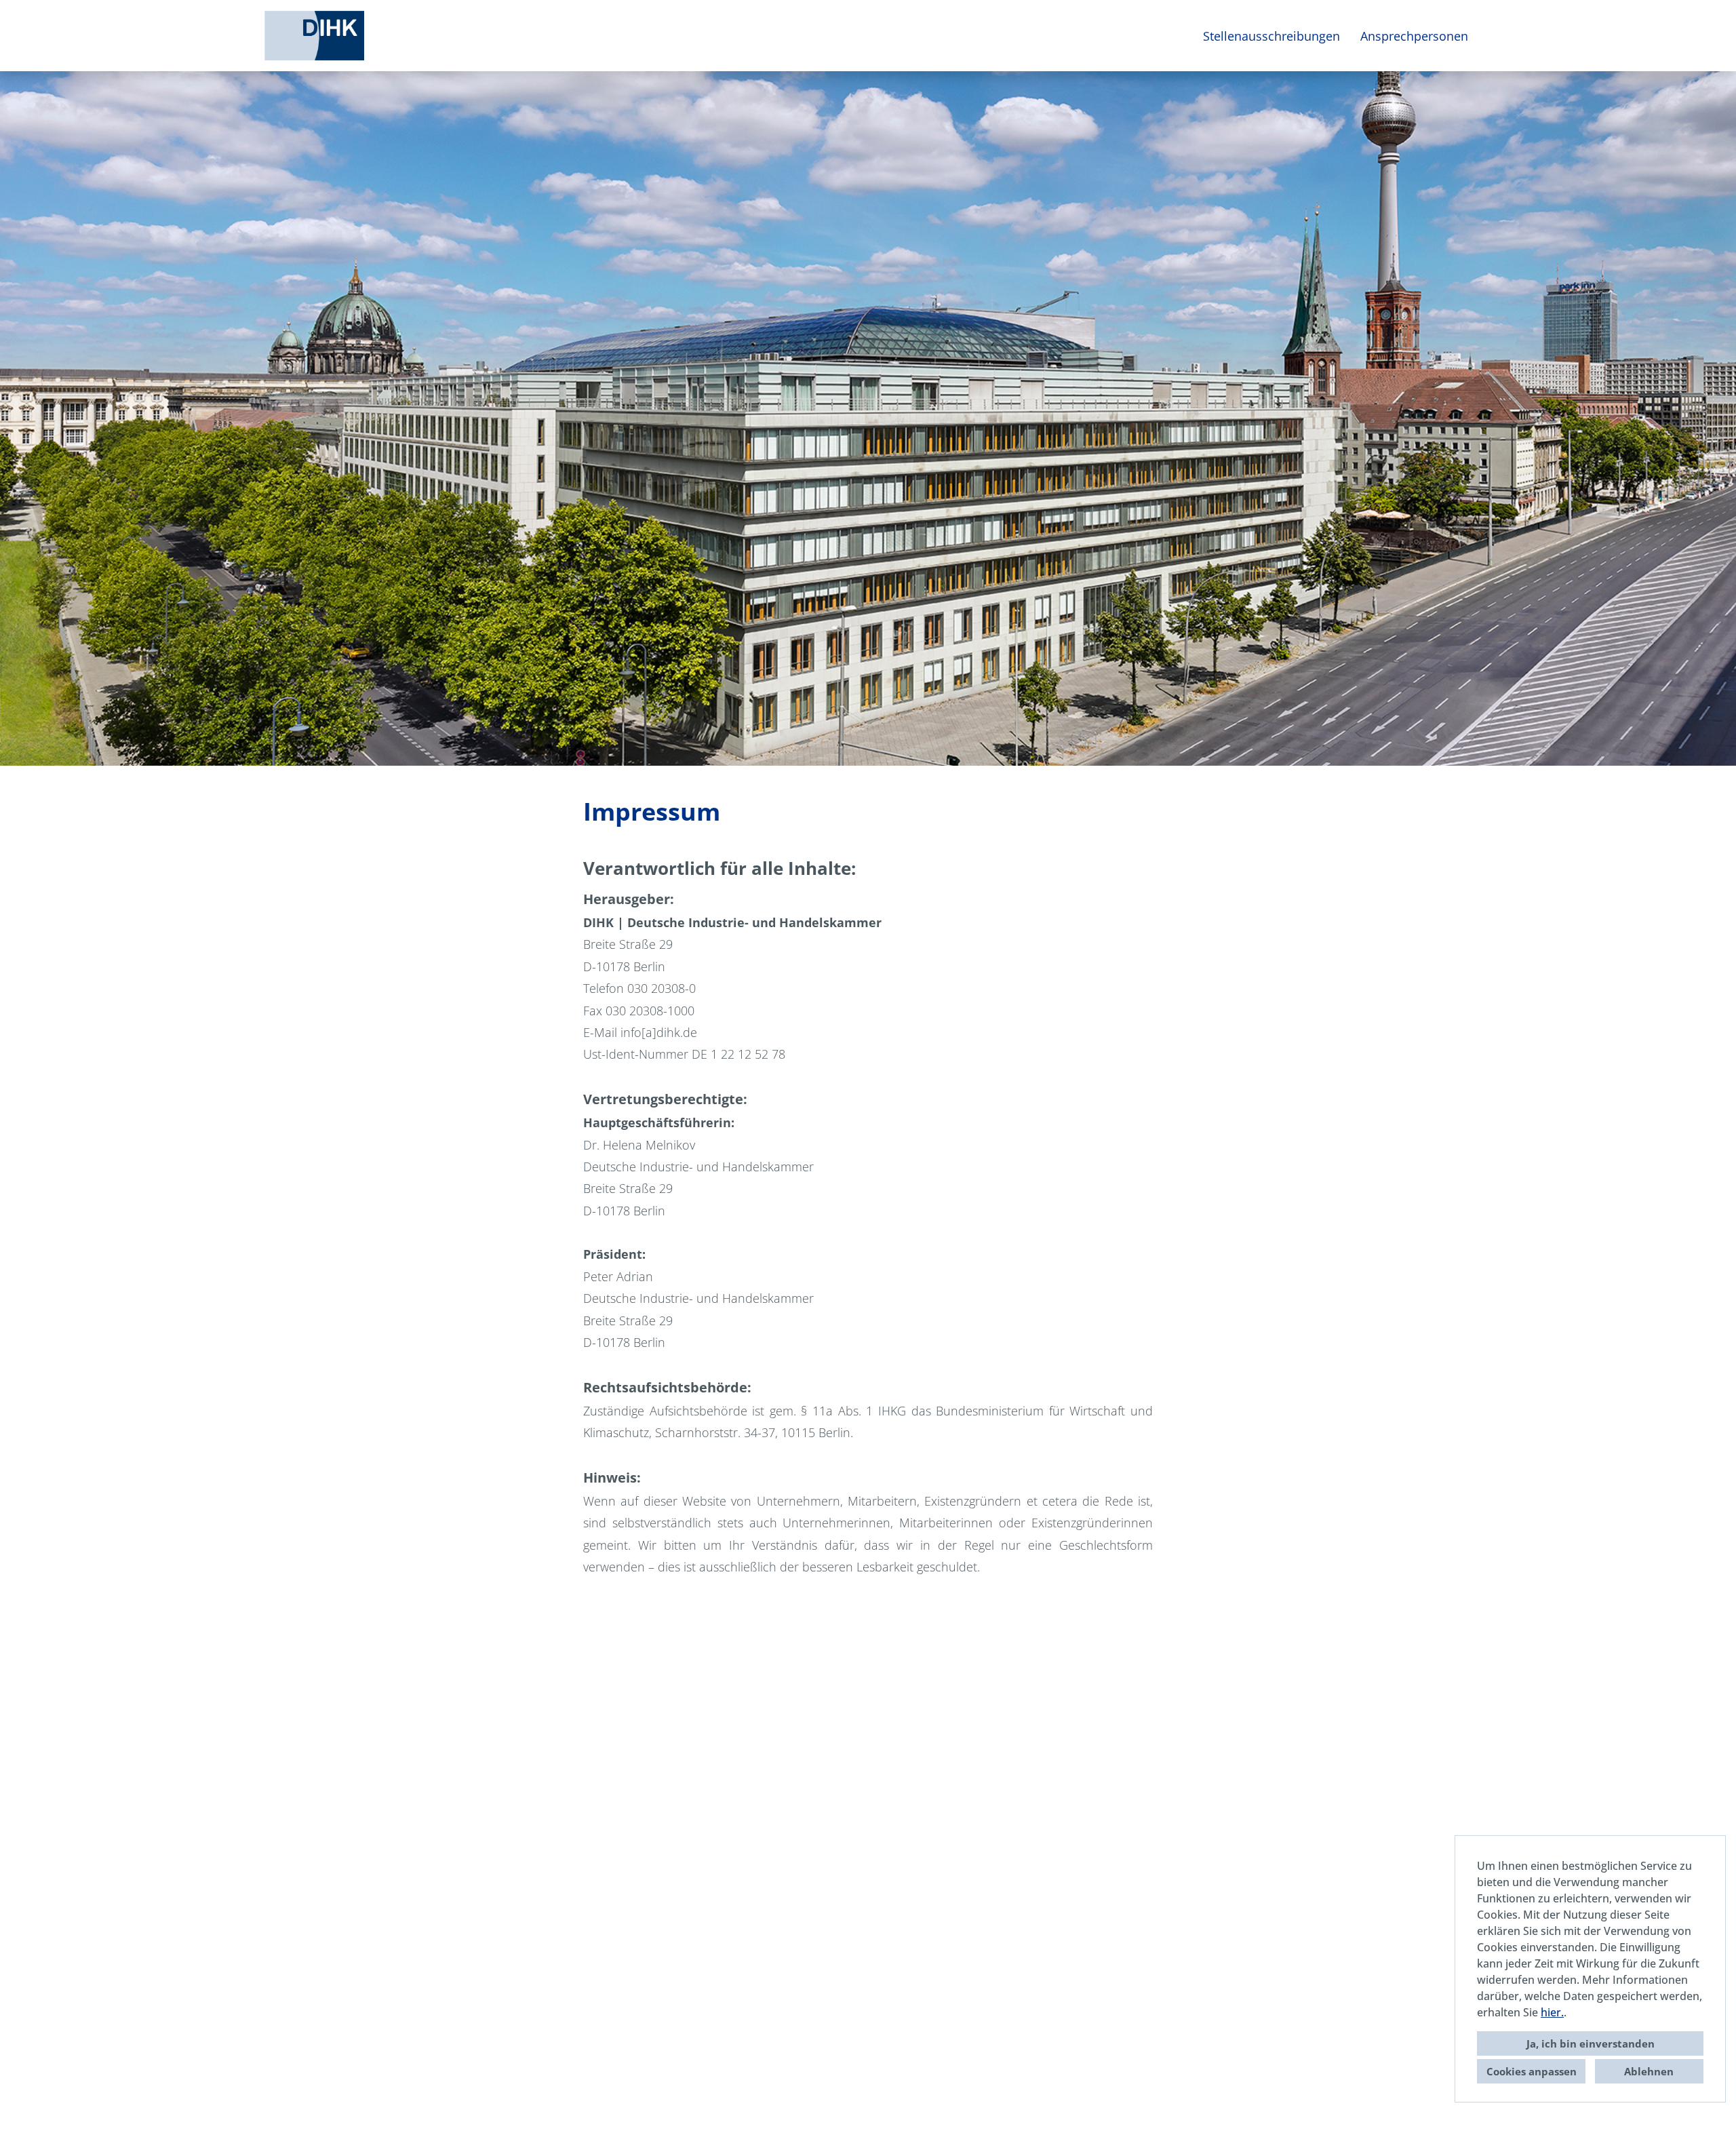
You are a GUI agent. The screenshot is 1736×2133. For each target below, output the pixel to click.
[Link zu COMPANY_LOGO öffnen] (314, 36)
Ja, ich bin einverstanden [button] (1591, 2043)
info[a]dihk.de (659, 1032)
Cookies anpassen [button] (1532, 2071)
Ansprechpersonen (1414, 36)
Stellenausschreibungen (1271, 36)
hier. (1552, 2012)
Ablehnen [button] (1649, 2071)
